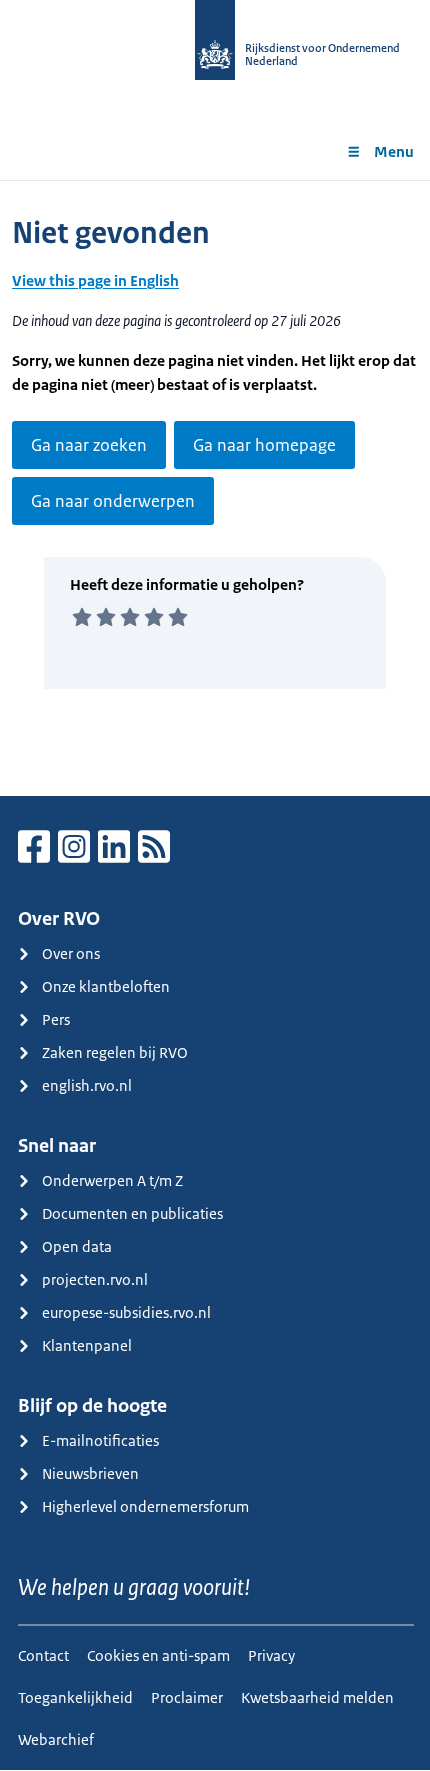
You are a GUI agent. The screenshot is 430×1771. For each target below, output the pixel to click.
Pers (56, 1019)
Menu (394, 151)
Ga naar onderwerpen (113, 501)
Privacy (271, 1655)
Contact (43, 1655)
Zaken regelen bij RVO (115, 1052)
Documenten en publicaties (132, 1213)
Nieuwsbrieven (90, 1473)
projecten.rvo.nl (95, 1279)
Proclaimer (187, 1697)
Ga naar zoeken (89, 445)
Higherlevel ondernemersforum (145, 1506)
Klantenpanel (87, 1345)
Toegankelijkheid (75, 1697)
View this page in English (95, 280)
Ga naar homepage (264, 445)
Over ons (71, 953)
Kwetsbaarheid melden (317, 1697)
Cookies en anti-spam (158, 1655)
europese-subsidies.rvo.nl (126, 1312)
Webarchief (56, 1739)
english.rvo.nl (87, 1085)
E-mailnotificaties (100, 1440)
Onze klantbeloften (106, 986)
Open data (77, 1246)
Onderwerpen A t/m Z (112, 1180)
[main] (215, 488)
